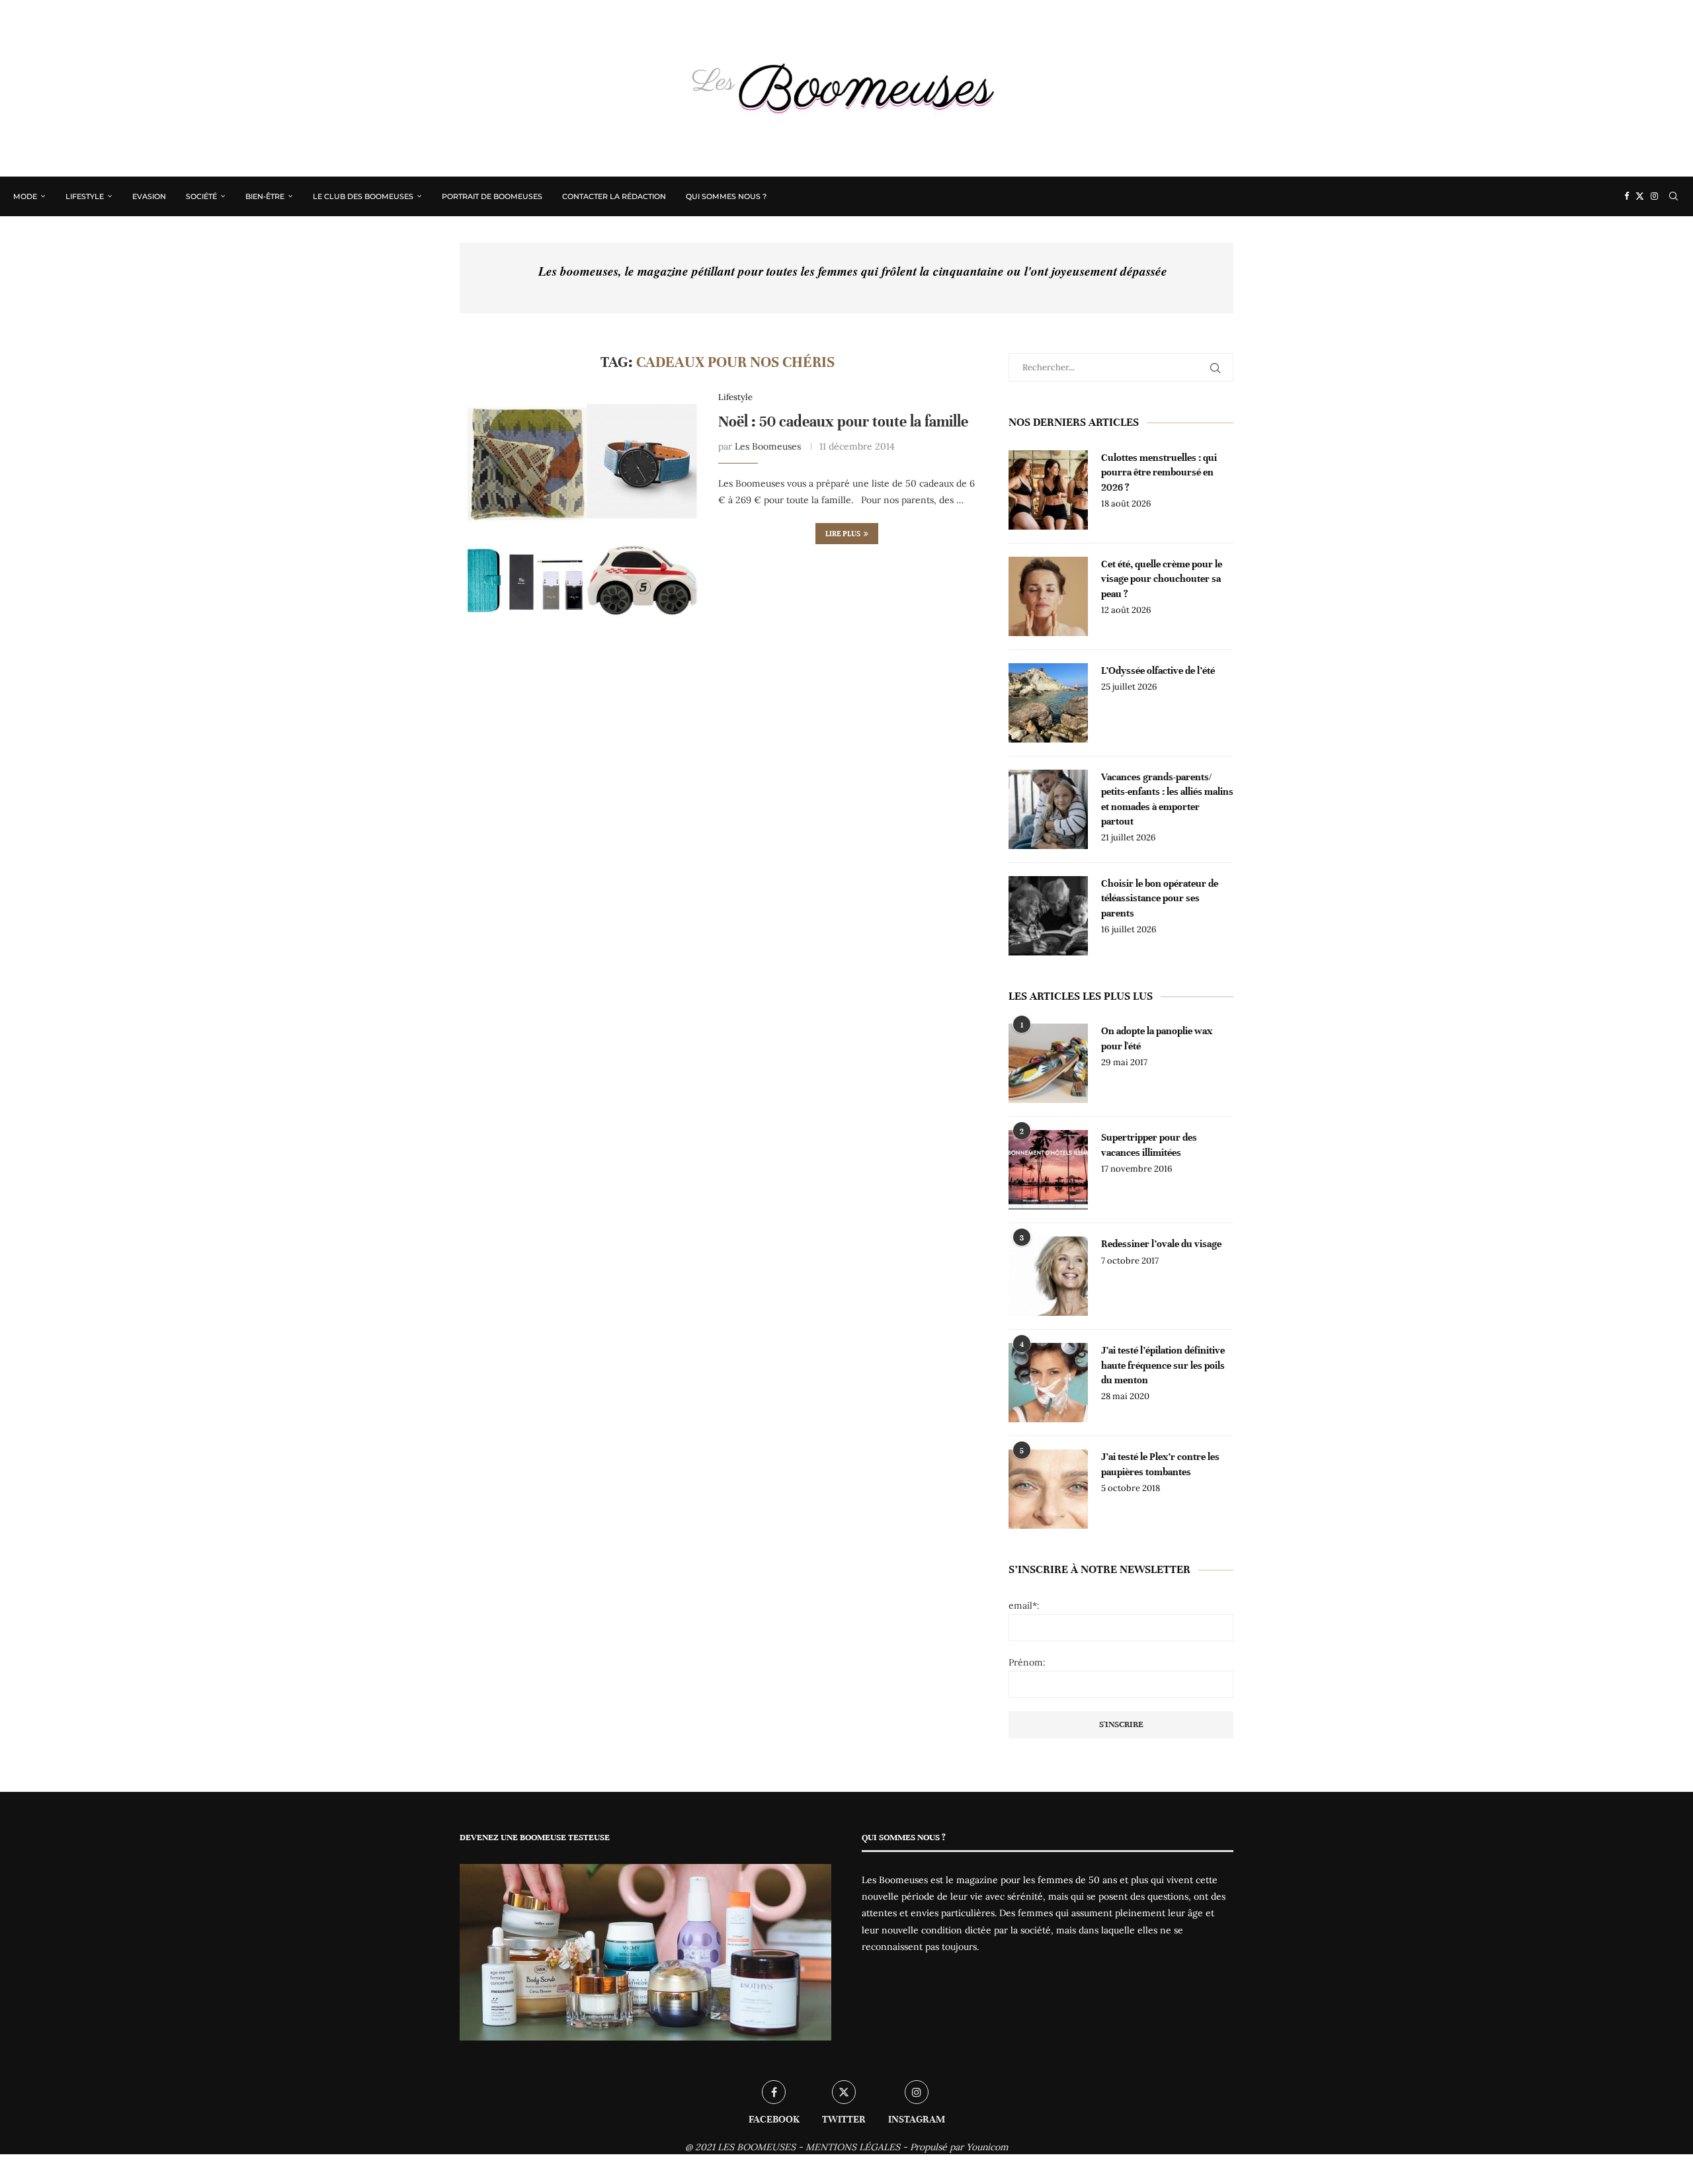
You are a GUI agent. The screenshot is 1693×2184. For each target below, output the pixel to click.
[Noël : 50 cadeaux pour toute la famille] (579, 511)
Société (201, 196)
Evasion (149, 196)
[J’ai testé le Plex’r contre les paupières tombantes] (1048, 1489)
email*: (1024, 1605)
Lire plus (843, 534)
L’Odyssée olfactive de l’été (1158, 670)
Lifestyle (85, 196)
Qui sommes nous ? (726, 196)
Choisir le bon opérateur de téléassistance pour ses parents (1160, 898)
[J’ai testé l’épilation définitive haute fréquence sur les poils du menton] (1048, 1383)
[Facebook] (1627, 196)
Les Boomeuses (768, 446)
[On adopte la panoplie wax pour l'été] (1048, 1063)
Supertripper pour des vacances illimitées (1149, 1145)
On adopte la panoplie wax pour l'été (1157, 1038)
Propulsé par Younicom (959, 2147)
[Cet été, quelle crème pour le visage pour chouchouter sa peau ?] (1048, 596)
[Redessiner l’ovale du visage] (1048, 1276)
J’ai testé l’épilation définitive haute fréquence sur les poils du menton (1163, 1365)
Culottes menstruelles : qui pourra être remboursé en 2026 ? (1159, 472)
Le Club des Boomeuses (363, 196)
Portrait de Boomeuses (492, 196)
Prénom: (1027, 1662)
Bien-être (265, 196)
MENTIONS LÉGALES (853, 2147)
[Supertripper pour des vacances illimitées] (1048, 1170)
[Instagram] (1654, 196)
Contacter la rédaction (614, 196)
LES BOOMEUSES (757, 2147)
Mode (25, 196)
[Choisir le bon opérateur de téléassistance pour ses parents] (1048, 916)
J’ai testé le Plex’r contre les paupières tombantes (1160, 1464)
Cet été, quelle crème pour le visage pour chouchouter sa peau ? (1162, 579)
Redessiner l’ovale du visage (1161, 1244)
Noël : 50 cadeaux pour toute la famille (843, 422)
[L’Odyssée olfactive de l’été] (1048, 703)
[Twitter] (1640, 196)
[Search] (1673, 196)
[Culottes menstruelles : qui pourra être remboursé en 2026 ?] (1048, 490)
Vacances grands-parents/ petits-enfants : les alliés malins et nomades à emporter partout (1167, 799)
